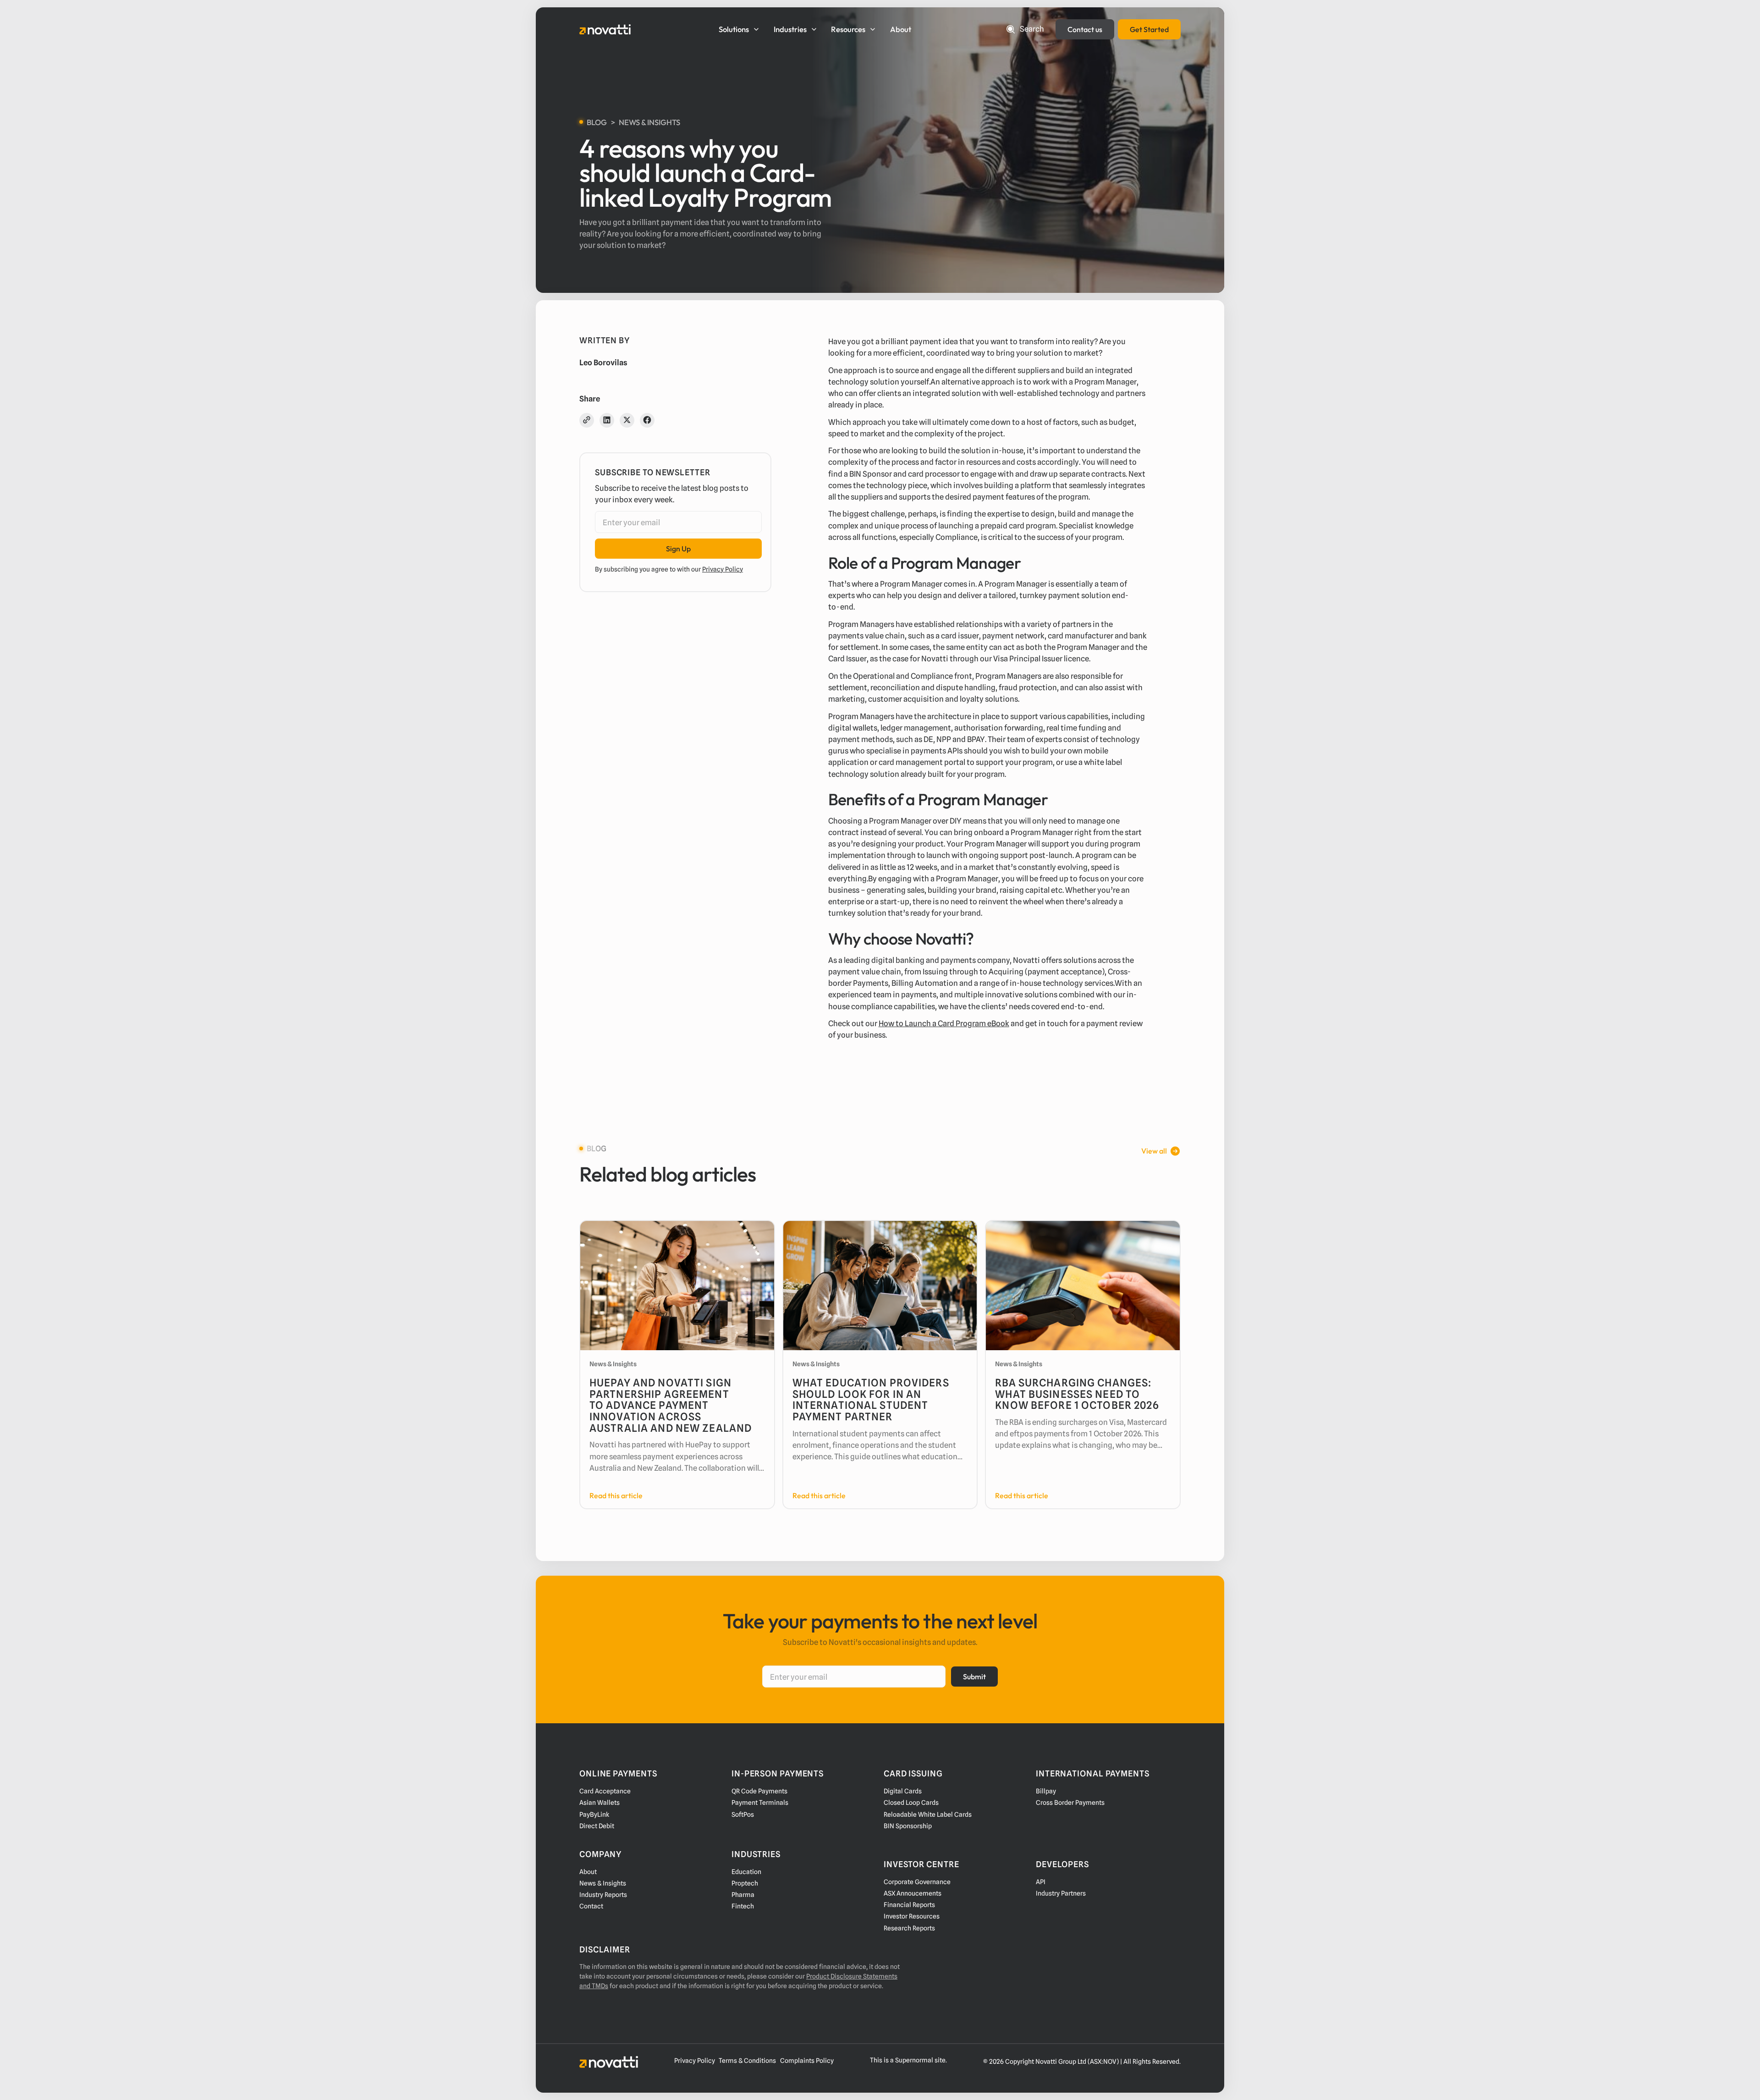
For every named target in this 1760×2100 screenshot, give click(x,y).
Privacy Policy (723, 569)
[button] (740, 29)
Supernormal (914, 2060)
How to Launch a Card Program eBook (944, 1023)
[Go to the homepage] (609, 2062)
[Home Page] (605, 29)
